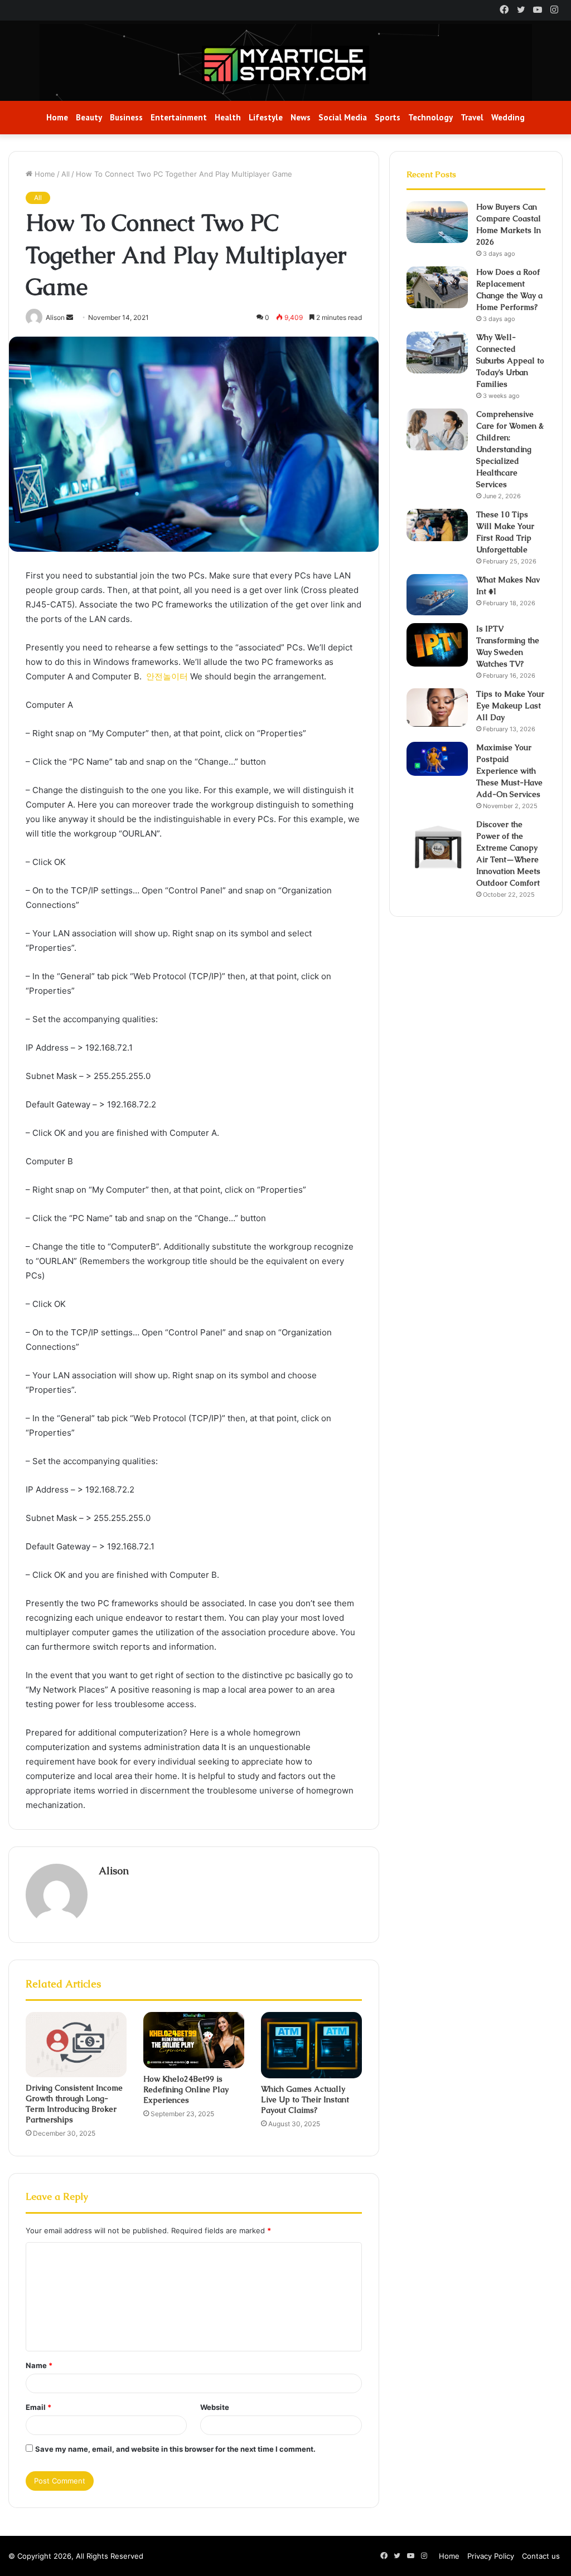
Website (215, 2407)
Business (126, 117)
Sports (388, 117)
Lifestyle (266, 117)
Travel (472, 117)
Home (57, 117)
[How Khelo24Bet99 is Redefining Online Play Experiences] (194, 2040)
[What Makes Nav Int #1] (437, 595)
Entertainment (179, 117)
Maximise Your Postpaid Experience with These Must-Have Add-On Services (509, 771)
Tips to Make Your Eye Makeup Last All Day (510, 706)
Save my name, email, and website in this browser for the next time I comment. (175, 2449)
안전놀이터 (167, 676)
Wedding (508, 117)
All (66, 174)
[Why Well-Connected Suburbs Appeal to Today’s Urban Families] (437, 353)
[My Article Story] (285, 65)
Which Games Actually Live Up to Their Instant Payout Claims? (305, 2099)
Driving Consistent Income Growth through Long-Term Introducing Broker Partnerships (74, 2104)
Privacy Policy (491, 2556)
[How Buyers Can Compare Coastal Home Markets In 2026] (437, 222)
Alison (114, 1871)
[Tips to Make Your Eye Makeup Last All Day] (437, 708)
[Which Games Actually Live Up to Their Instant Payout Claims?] (311, 2045)
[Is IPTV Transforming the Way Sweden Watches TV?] (437, 645)
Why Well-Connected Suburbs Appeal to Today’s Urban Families (510, 361)
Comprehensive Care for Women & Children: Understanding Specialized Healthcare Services (510, 449)
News (301, 117)
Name (39, 2365)
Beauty (89, 117)
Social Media (343, 117)
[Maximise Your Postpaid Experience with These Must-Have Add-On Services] (437, 759)
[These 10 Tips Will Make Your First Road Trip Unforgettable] (437, 525)
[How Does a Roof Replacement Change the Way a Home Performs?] (437, 287)
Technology (430, 117)
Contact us (541, 2556)
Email (38, 2407)
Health (228, 117)
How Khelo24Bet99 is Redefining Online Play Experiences (186, 2089)
